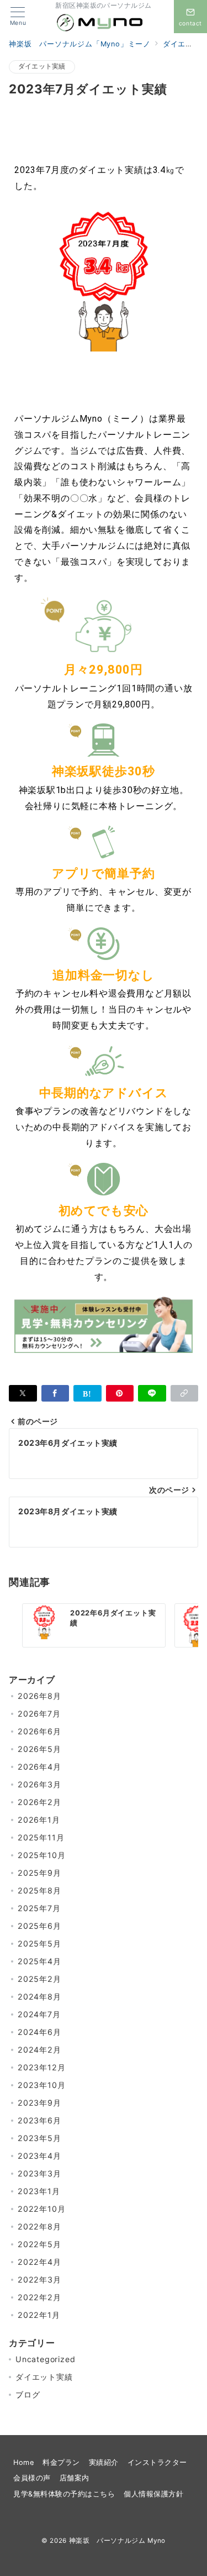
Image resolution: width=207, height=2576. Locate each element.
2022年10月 (41, 2209)
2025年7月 (39, 1908)
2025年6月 (39, 1926)
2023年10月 (41, 2085)
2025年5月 (39, 1943)
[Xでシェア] (23, 1393)
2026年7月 (39, 1714)
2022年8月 (39, 2226)
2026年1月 (39, 1820)
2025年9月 (39, 1873)
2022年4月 (39, 2262)
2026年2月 (39, 1802)
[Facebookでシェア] (55, 1393)
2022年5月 (39, 2244)
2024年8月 (39, 1997)
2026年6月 (39, 1731)
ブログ (28, 2394)
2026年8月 (39, 1696)
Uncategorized (45, 2359)
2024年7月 (39, 2014)
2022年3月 (39, 2279)
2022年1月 (39, 2315)
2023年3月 (39, 2173)
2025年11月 (41, 1837)
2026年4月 (39, 1767)
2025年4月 (39, 1961)
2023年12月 (41, 2067)
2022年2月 (39, 2297)
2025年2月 (39, 1979)
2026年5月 (39, 1749)
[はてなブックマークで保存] (87, 1393)
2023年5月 (39, 2138)
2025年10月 (41, 1855)
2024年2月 (39, 2050)
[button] (185, 1393)
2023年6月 (39, 2120)
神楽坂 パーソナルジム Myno (117, 2541)
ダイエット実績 (42, 66)
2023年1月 (39, 2191)
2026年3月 (39, 1784)
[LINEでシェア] (152, 1393)
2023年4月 (39, 2156)
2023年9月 (39, 2103)
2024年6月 (39, 2032)
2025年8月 (39, 1890)
